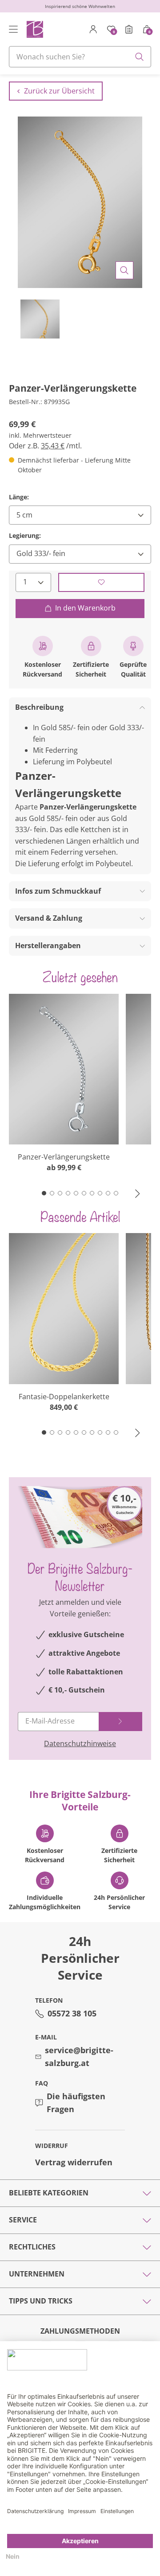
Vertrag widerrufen (74, 2162)
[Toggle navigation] (13, 29)
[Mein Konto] (93, 29)
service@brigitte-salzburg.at (79, 2057)
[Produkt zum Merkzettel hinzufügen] (101, 582)
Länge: (19, 497)
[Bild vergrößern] (124, 270)
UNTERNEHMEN (37, 2274)
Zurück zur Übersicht (59, 91)
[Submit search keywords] (140, 57)
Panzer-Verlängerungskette (64, 1157)
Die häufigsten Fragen (76, 2103)
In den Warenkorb (85, 608)
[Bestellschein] (129, 29)
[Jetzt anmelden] (120, 1722)
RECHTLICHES (32, 2247)
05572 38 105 (72, 2013)
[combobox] (80, 57)
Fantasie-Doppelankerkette (64, 1397)
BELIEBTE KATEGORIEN (49, 2193)
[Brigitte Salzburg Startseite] (34, 29)
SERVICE (23, 2220)
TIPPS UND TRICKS (41, 2301)
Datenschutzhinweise (80, 1743)
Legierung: (25, 535)
